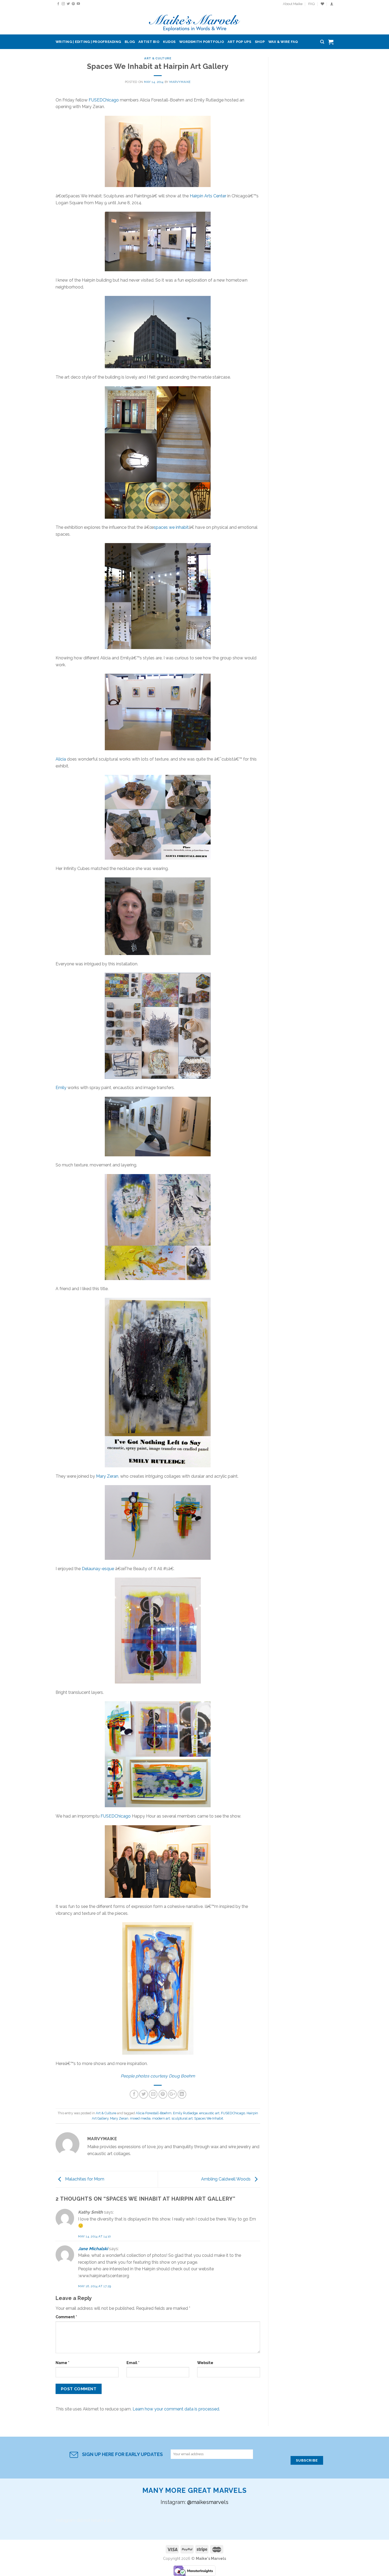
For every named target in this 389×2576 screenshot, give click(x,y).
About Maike (293, 4)
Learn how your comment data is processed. (176, 2409)
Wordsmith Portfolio (202, 42)
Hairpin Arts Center (208, 196)
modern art (161, 2118)
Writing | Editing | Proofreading (88, 42)
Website (205, 2363)
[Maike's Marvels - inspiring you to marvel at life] (195, 21)
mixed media (140, 2118)
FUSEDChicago (104, 100)
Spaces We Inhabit (209, 2118)
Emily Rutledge (185, 2113)
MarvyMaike (180, 82)
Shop (260, 42)
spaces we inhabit (171, 527)
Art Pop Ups (239, 42)
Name (62, 2363)
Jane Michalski (93, 2249)
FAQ (311, 4)
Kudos (169, 42)
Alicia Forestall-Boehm (154, 2113)
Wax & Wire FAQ (283, 42)
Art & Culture (158, 58)
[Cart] (331, 42)
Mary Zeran (107, 1476)
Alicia (61, 759)
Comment (66, 2317)
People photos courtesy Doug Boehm (158, 2076)
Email (133, 2363)
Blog (130, 42)
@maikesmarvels (208, 2502)
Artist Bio (149, 42)
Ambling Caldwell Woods (226, 2179)
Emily (61, 1088)
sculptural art (182, 2118)
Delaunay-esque (98, 1569)
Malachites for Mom (84, 2179)
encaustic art (209, 2113)
